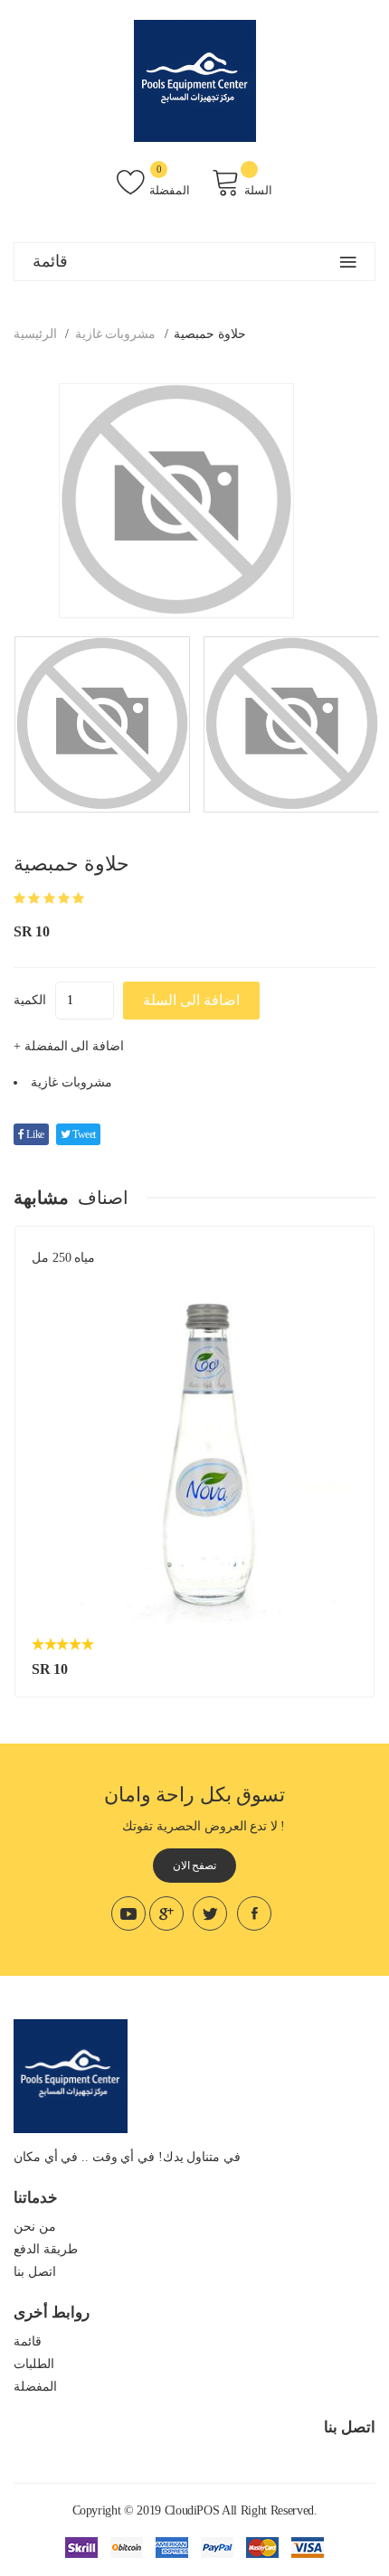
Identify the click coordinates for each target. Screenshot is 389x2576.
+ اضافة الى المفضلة (69, 1046)
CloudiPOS (192, 2510)
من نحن (35, 2227)
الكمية (30, 1000)
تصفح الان (195, 1866)
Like (34, 1134)
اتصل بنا (35, 2272)
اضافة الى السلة (191, 1000)
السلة (258, 190)
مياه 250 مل (63, 1258)
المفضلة (170, 190)
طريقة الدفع (46, 2249)
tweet (83, 1134)
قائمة (28, 2341)
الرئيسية (35, 334)
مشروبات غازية (116, 334)
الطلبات (34, 2364)
